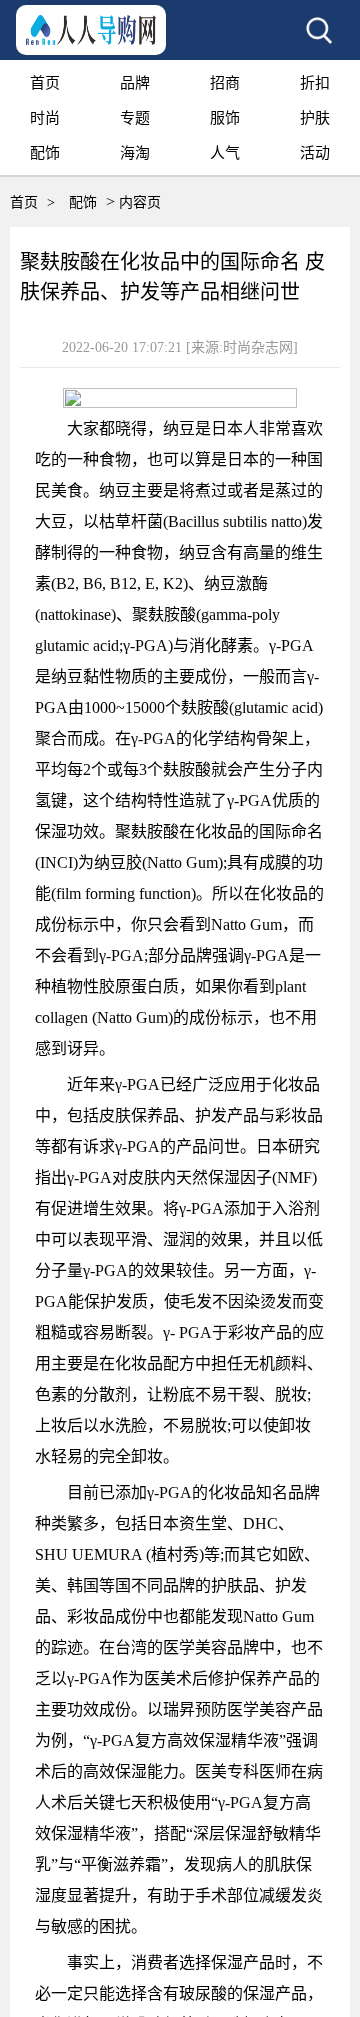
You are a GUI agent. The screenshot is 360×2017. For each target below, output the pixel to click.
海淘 (135, 153)
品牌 (135, 83)
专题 (135, 118)
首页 (45, 83)
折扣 (315, 83)
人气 (225, 153)
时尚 (45, 118)
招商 (225, 83)
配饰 (45, 153)
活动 (315, 153)
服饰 (225, 118)
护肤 (315, 118)
